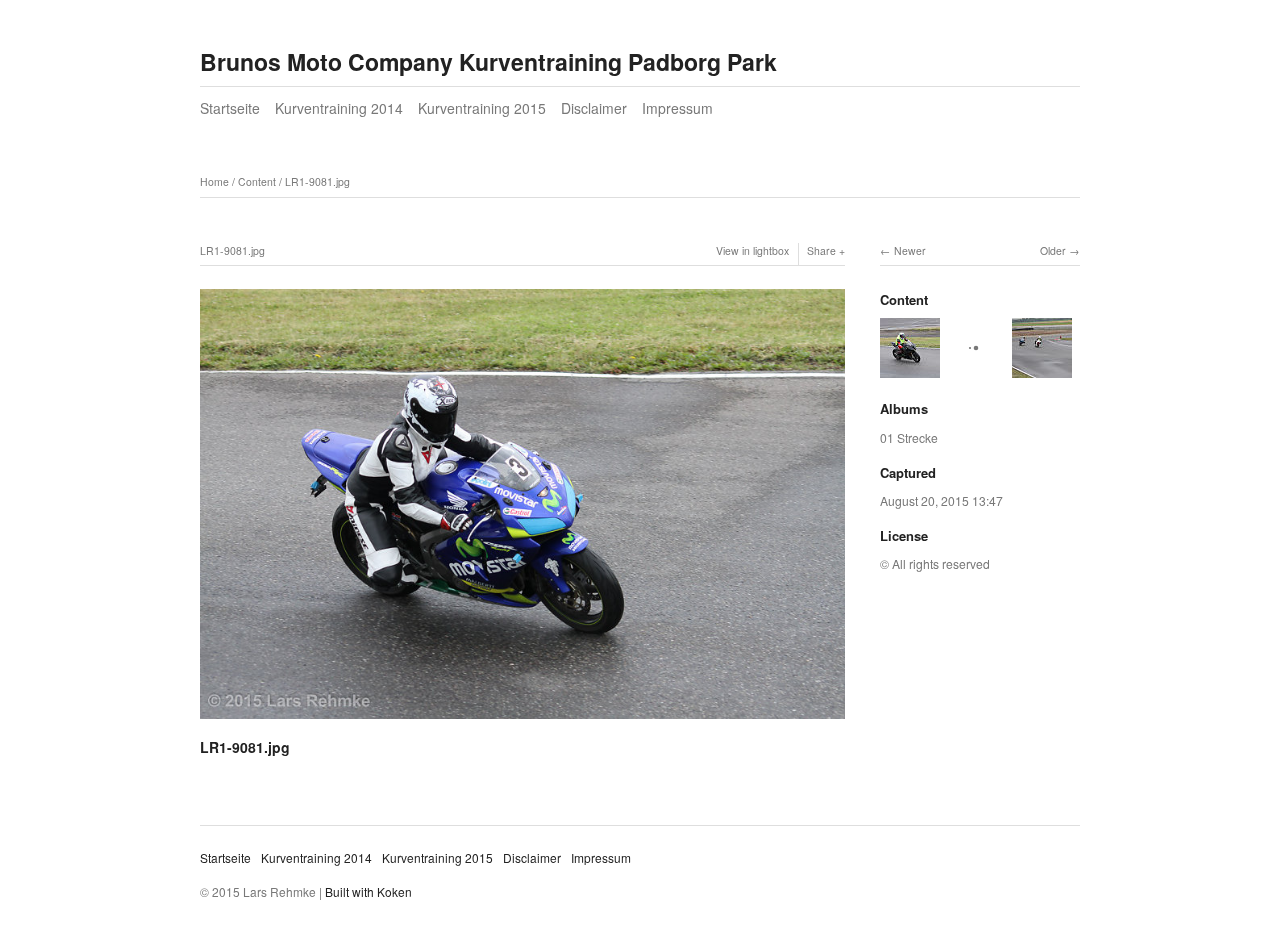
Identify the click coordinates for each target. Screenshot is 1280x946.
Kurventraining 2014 (339, 108)
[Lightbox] (522, 721)
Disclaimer (594, 108)
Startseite (230, 108)
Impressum (677, 108)
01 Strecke (909, 437)
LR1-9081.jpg (317, 181)
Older (1053, 250)
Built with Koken (368, 891)
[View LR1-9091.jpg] (910, 368)
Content (257, 181)
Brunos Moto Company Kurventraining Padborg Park (488, 61)
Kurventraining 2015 (482, 108)
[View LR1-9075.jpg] (1042, 368)
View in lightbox (752, 250)
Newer (910, 250)
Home (214, 181)
